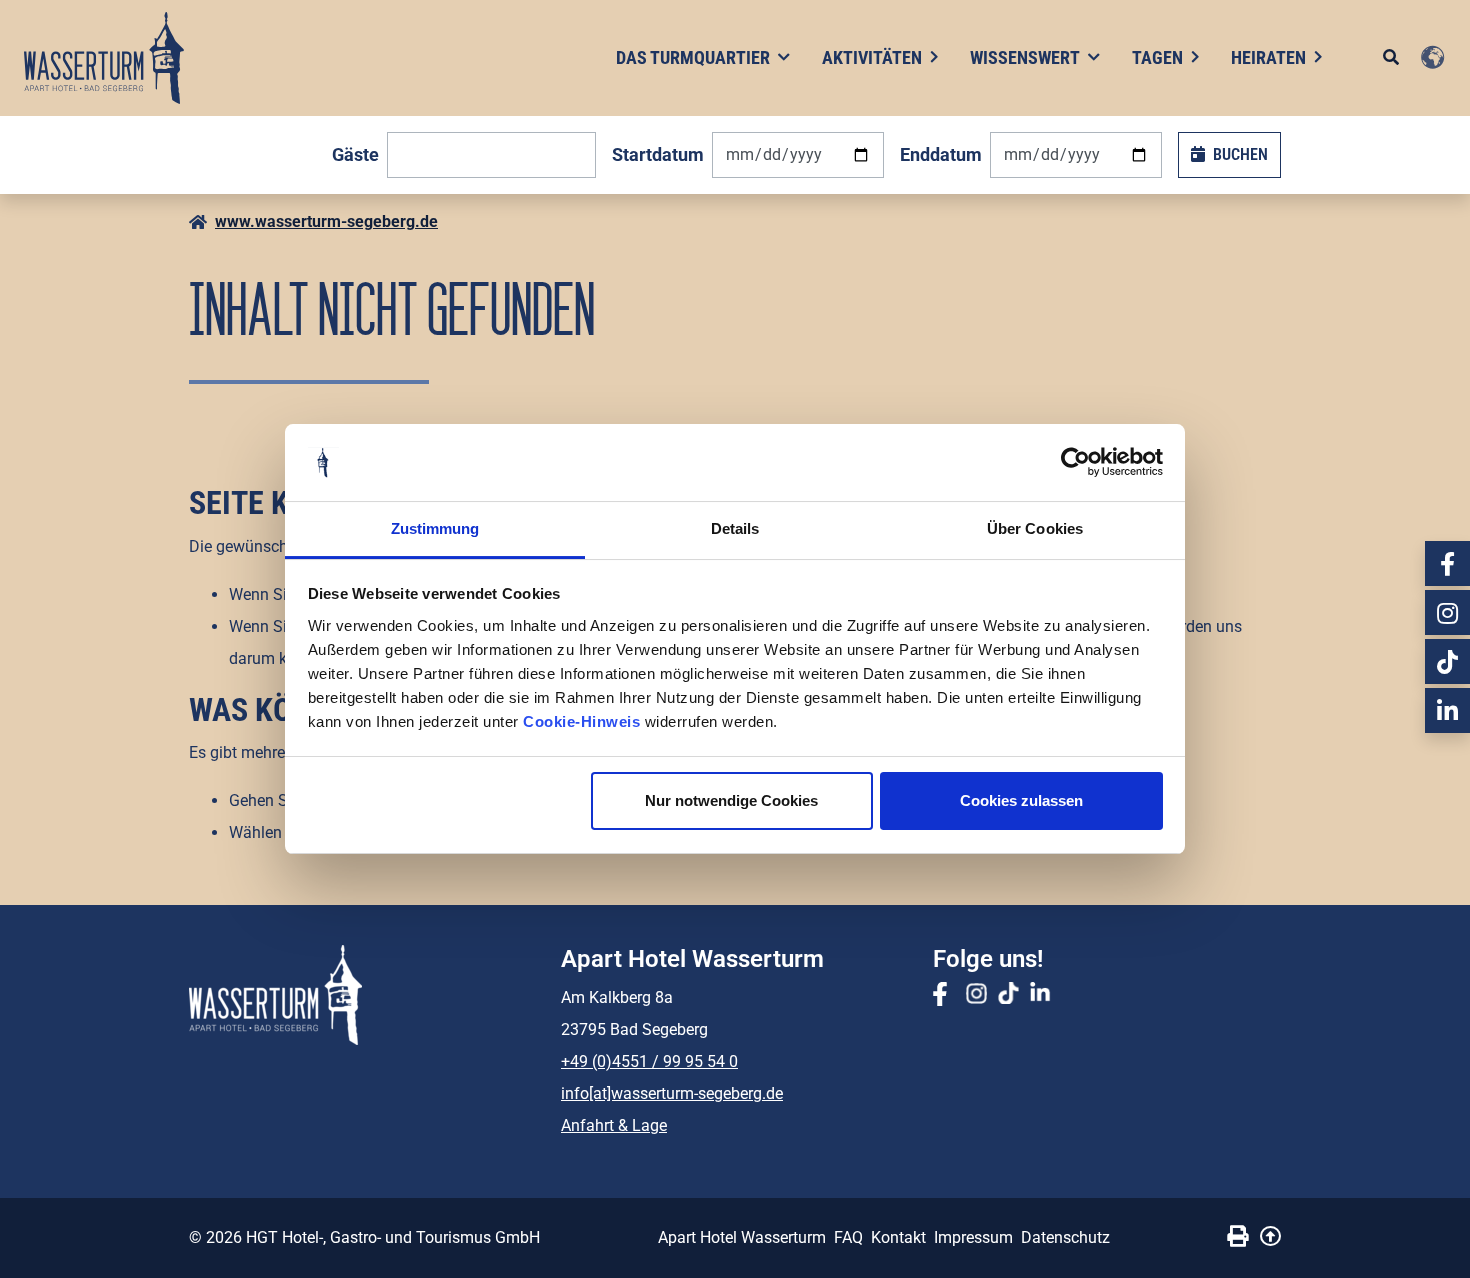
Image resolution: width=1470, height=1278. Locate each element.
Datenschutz (1065, 1237)
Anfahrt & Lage (614, 1125)
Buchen (1240, 154)
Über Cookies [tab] (1035, 528)
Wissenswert (1025, 57)
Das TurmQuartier (693, 57)
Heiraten (1268, 57)
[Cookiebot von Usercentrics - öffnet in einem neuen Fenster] (1075, 463)
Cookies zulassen (1021, 800)
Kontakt (898, 1237)
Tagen (1157, 57)
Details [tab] (735, 528)
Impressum (973, 1237)
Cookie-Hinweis (581, 721)
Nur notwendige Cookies (731, 800)
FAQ (848, 1237)
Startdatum (658, 154)
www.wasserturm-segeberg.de (326, 221)
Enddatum (941, 154)
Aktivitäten (872, 57)
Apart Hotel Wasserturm (742, 1237)
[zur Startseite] (104, 58)
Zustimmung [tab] (435, 528)
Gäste (355, 154)
